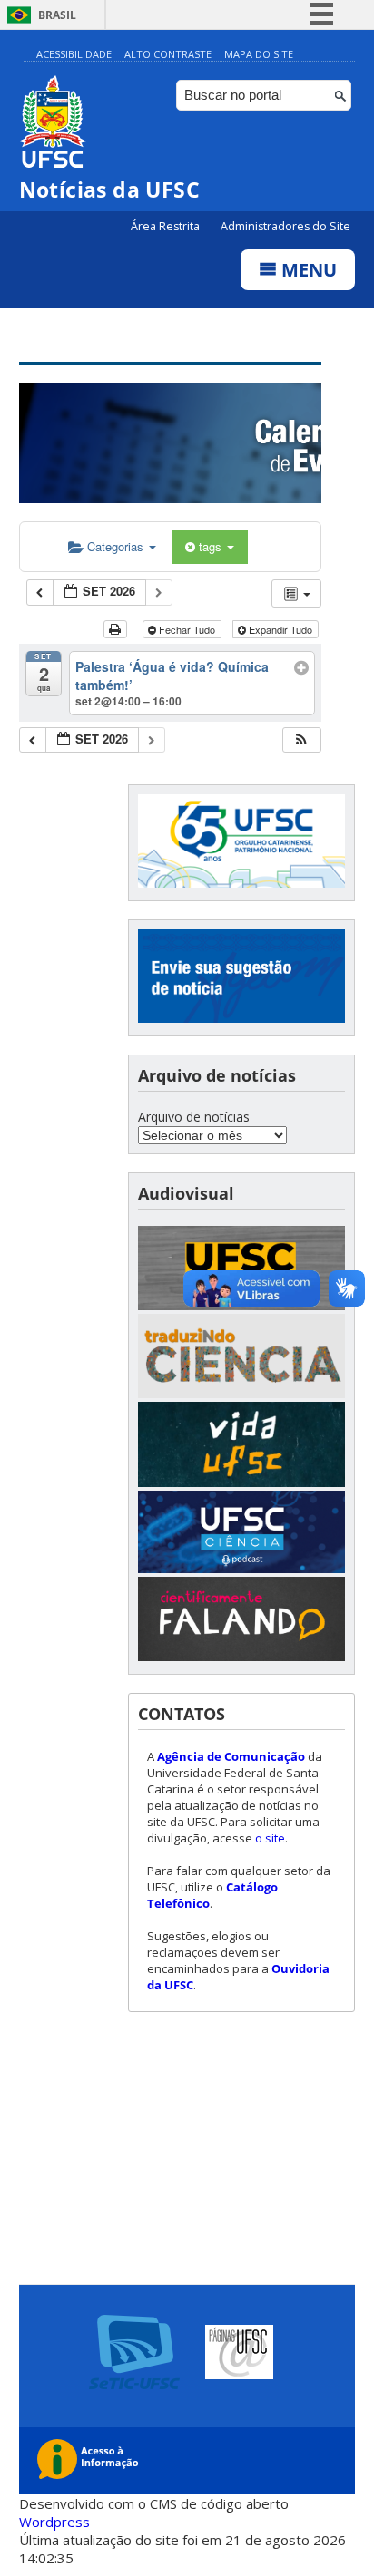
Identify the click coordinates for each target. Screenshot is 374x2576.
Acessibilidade (74, 54)
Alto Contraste (168, 54)
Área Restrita (167, 226)
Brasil (57, 15)
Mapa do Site (259, 54)
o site (270, 1838)
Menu (307, 270)
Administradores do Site (285, 226)
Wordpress (54, 2522)
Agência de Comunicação (231, 1756)
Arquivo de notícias (194, 1117)
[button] (301, 740)
